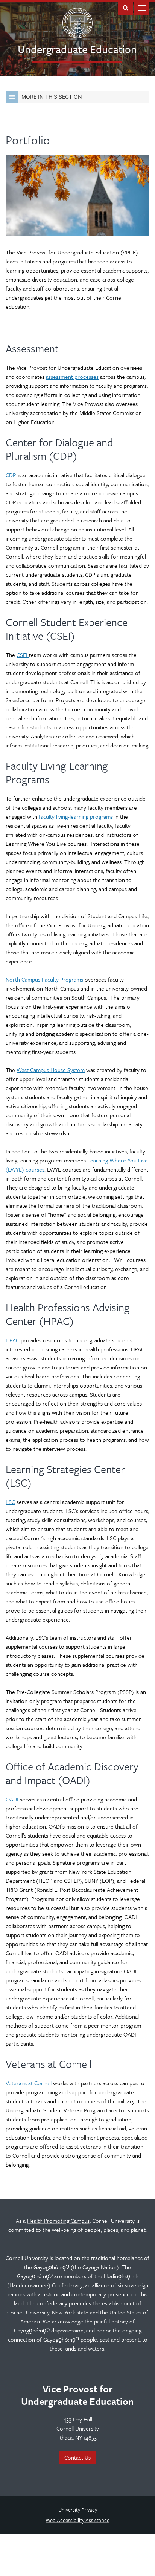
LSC (10, 1502)
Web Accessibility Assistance (77, 2520)
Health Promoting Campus (58, 2221)
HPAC (12, 1340)
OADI (12, 1799)
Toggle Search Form (126, 7)
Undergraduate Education (77, 49)
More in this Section (52, 97)
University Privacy (78, 2509)
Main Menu (142, 7)
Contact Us (77, 2457)
